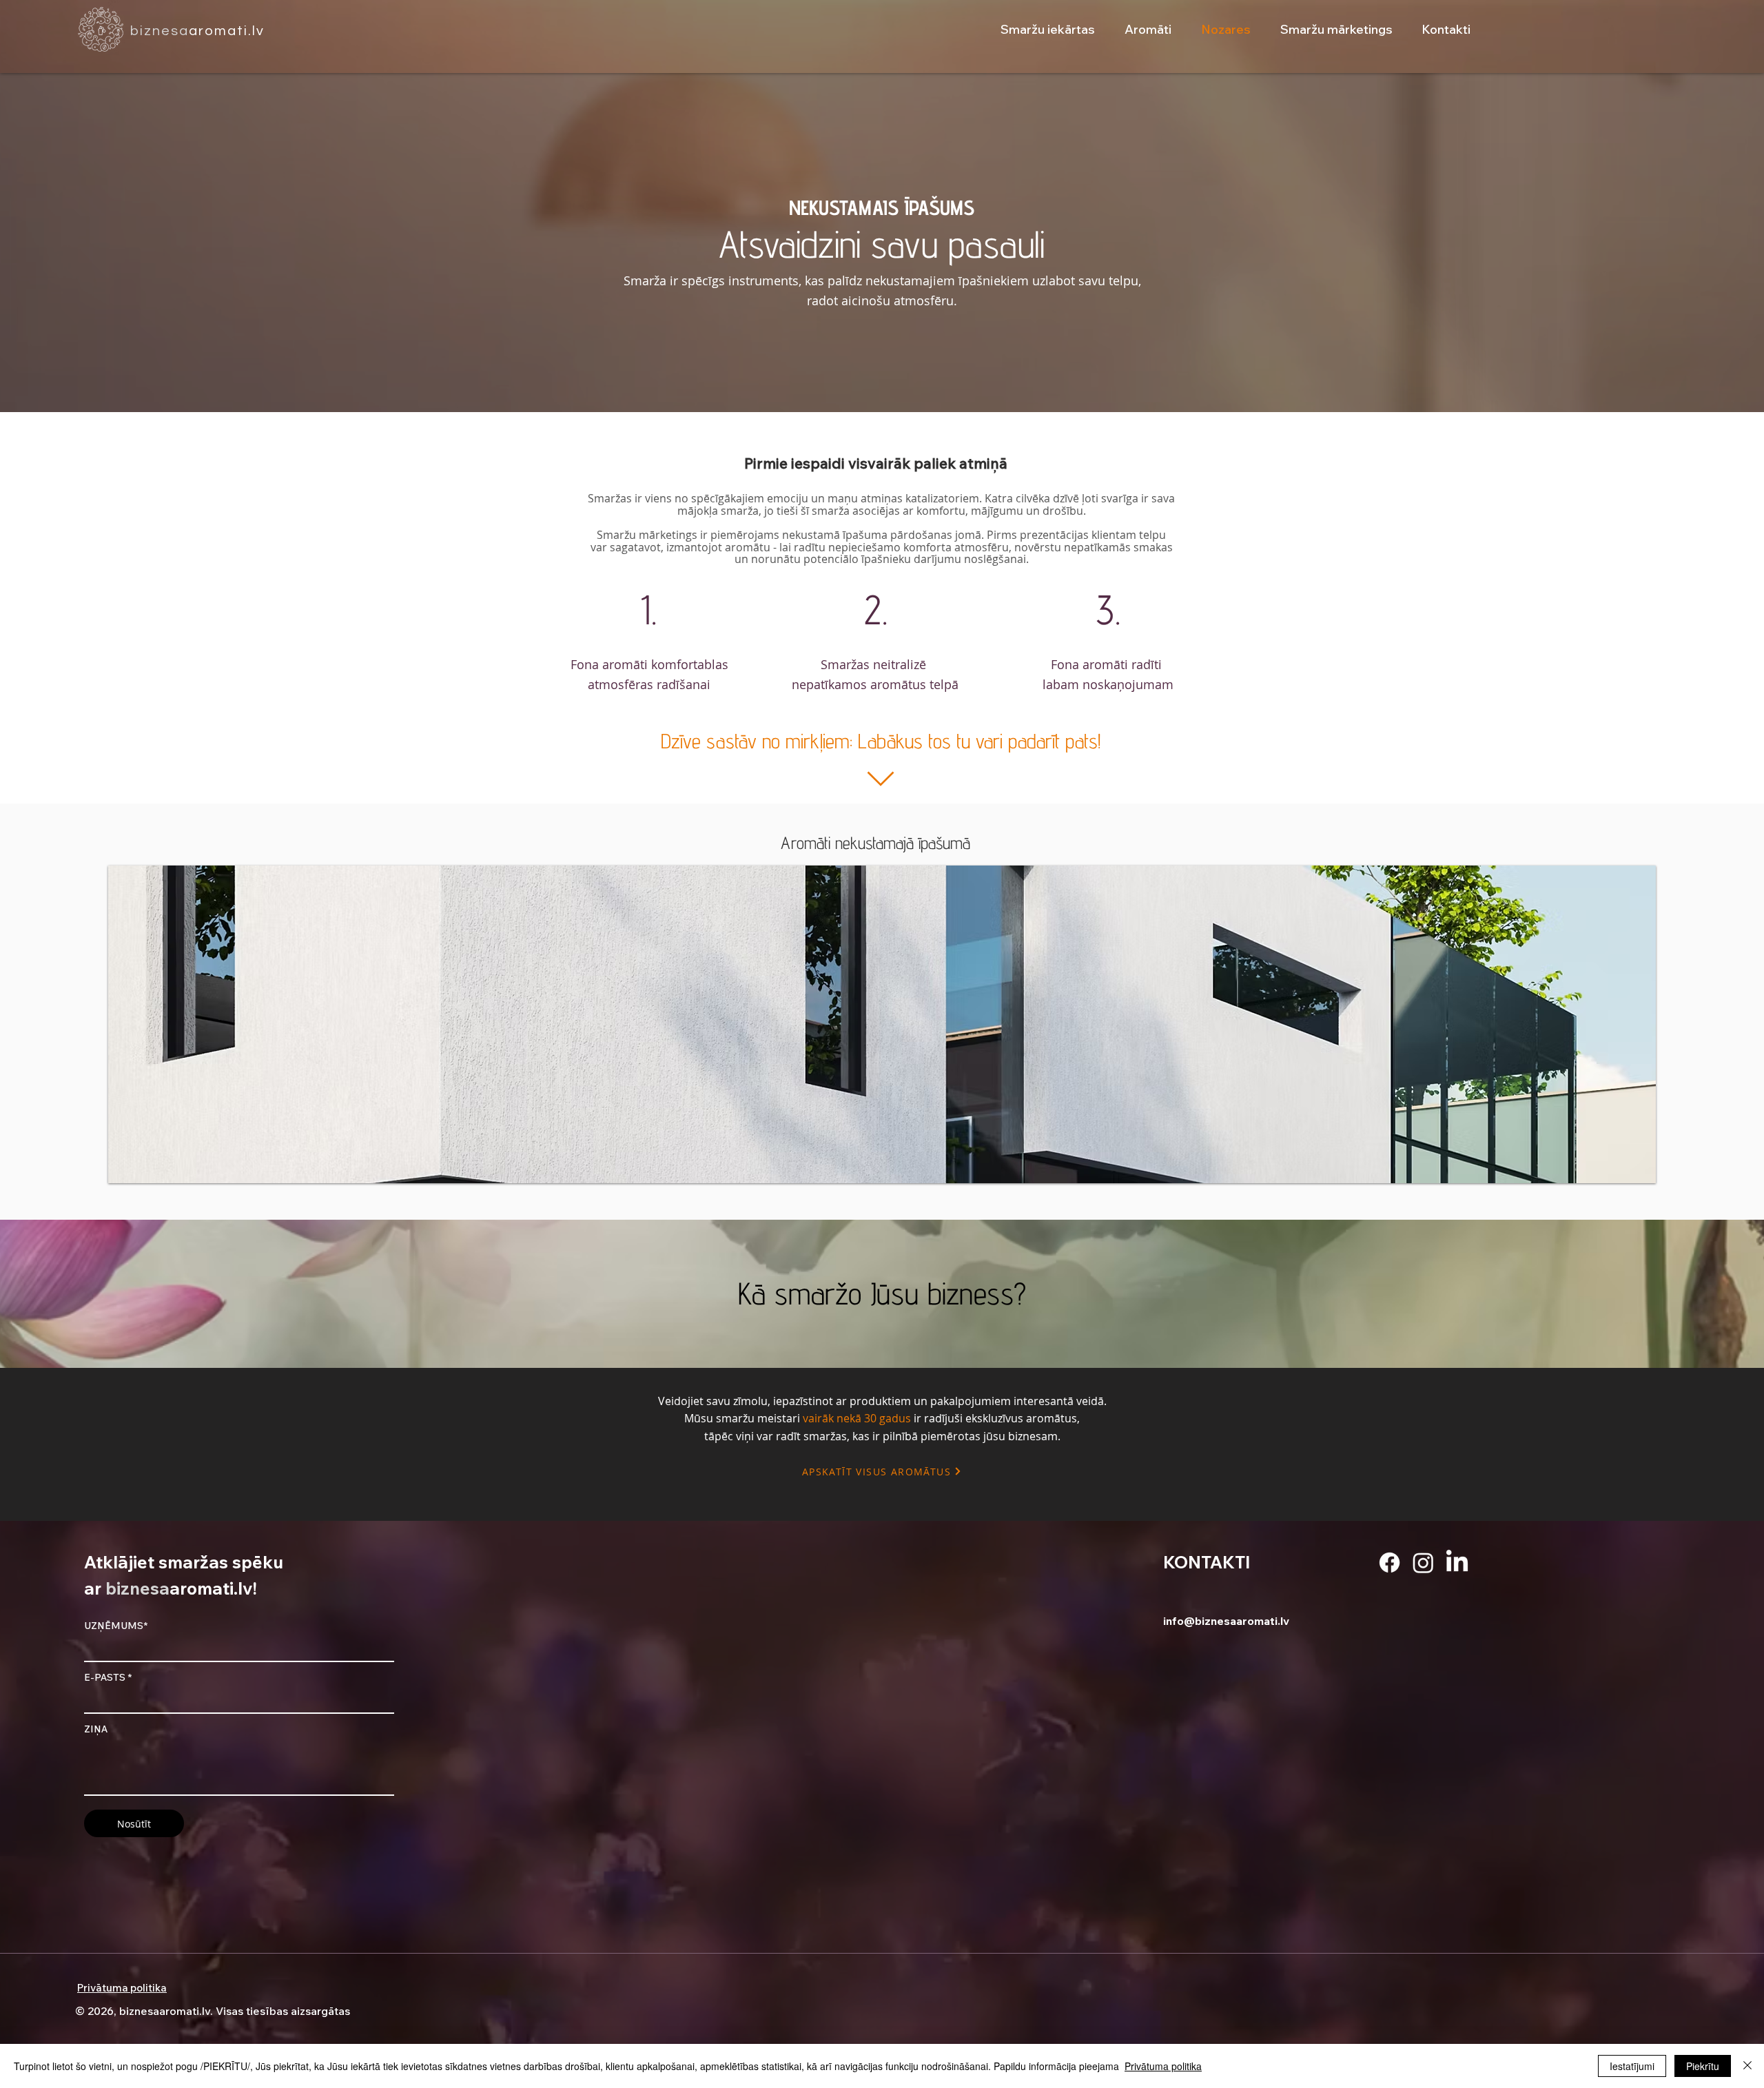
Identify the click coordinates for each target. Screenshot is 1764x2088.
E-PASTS (105, 1677)
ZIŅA (96, 1729)
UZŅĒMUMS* (116, 1626)
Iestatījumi (1632, 2066)
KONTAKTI (1207, 1562)
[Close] (1747, 2066)
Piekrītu (1703, 2066)
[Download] (880, 779)
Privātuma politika (1163, 2066)
